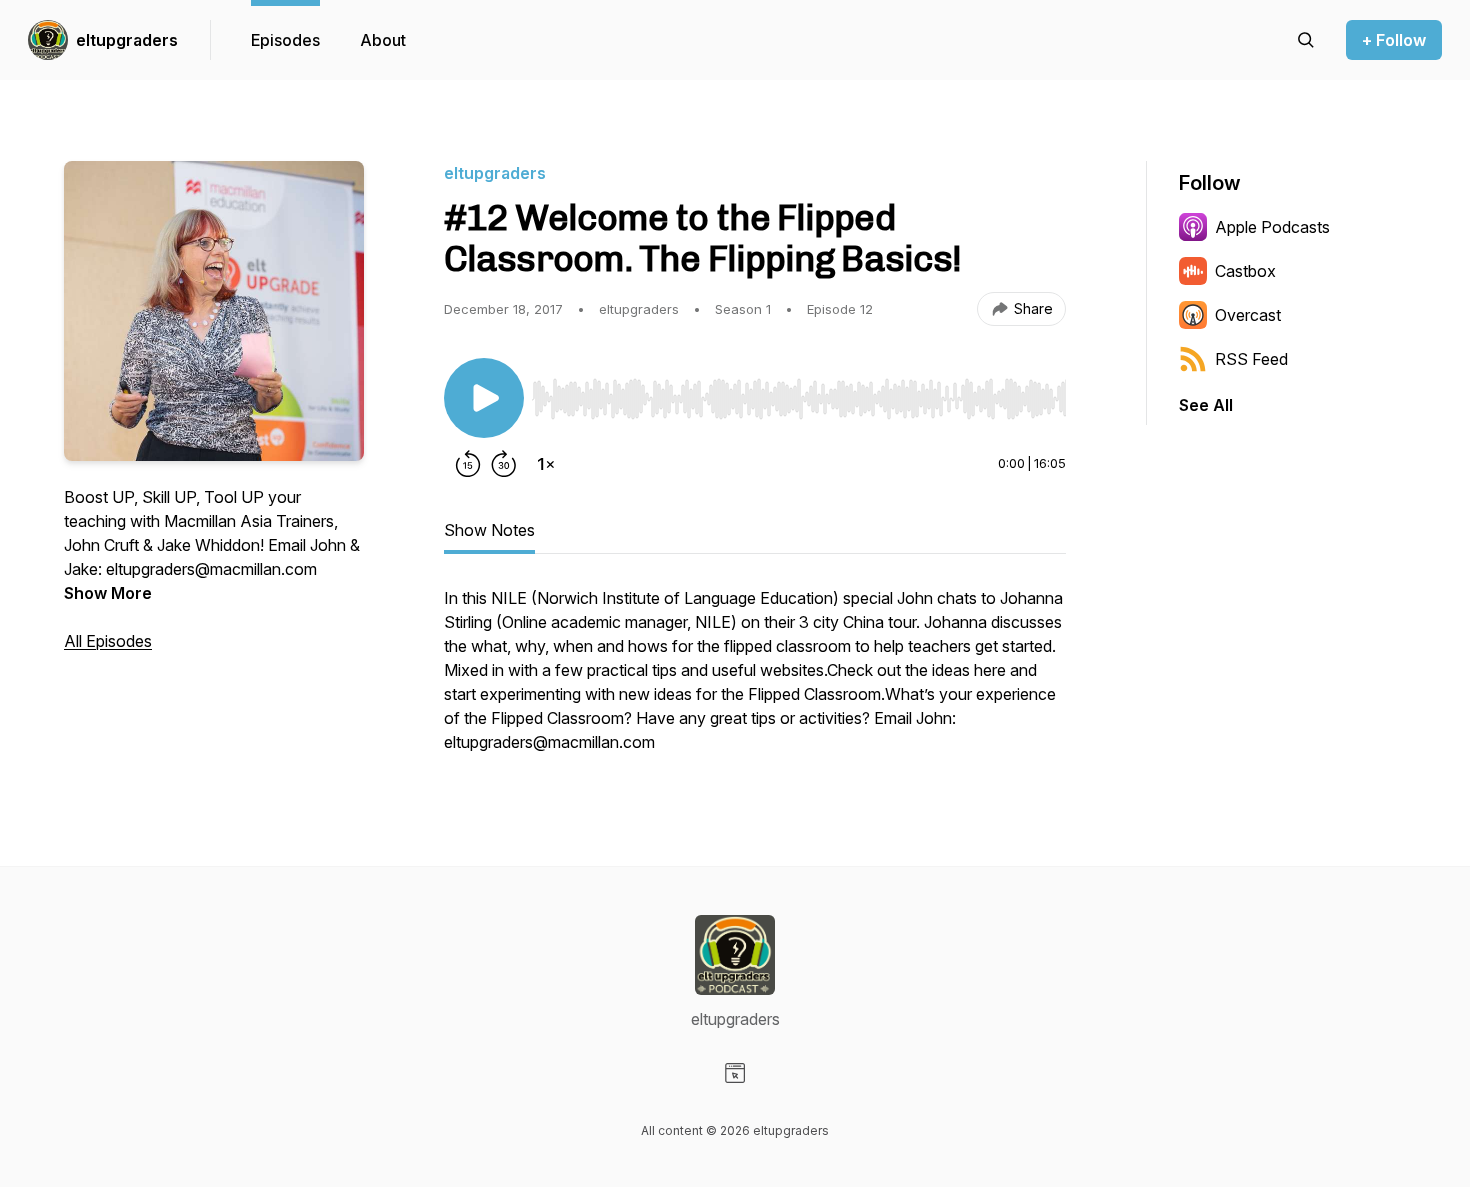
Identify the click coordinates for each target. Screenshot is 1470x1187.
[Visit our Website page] (735, 1073)
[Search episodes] (1306, 40)
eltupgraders (127, 40)
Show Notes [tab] (489, 530)
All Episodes (108, 641)
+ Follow (1394, 40)
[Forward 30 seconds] (504, 464)
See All (1206, 405)
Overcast (1248, 315)
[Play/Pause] (484, 398)
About (383, 40)
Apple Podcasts (1272, 227)
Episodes (285, 40)
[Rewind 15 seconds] (468, 464)
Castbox (1245, 271)
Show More (108, 593)
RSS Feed (1251, 359)
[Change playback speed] (546, 464)
